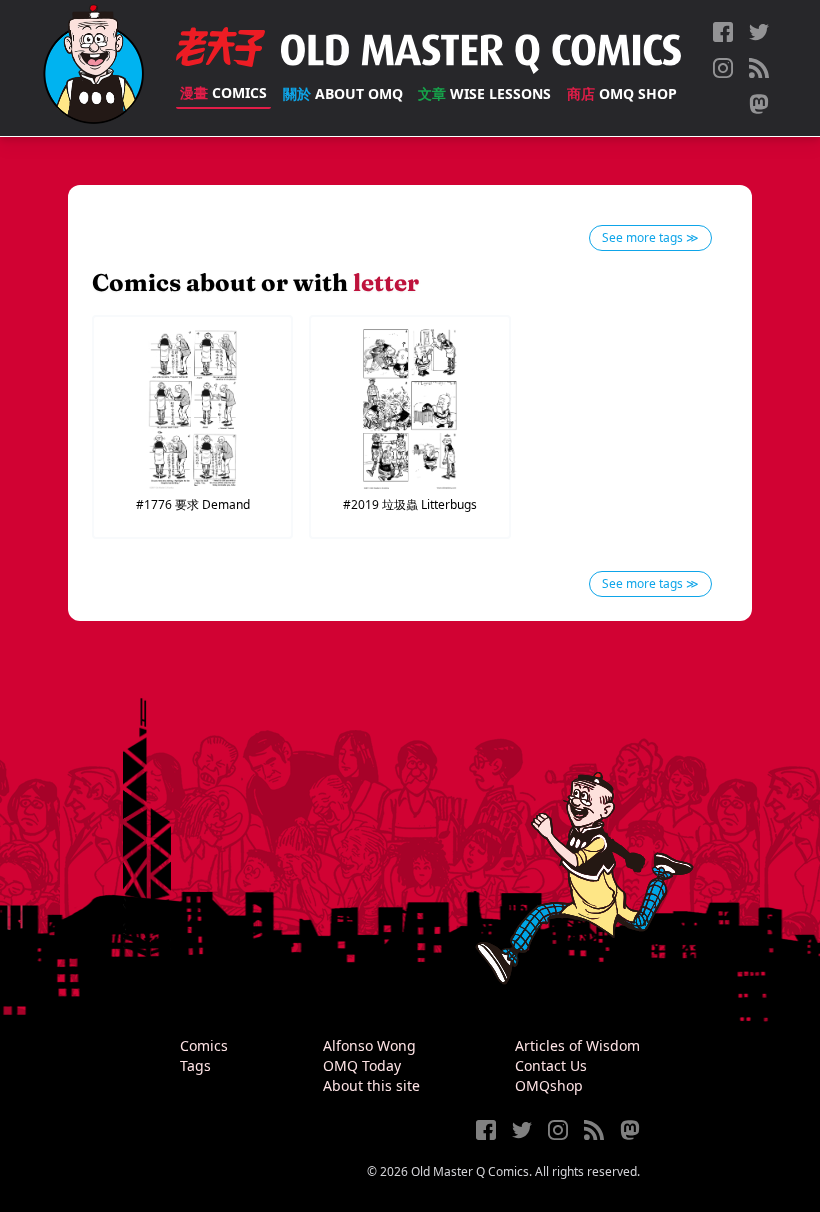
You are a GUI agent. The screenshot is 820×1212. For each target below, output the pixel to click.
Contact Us (551, 1065)
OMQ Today (362, 1065)
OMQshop (549, 1085)
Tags (195, 1065)
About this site (371, 1085)
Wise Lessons (484, 93)
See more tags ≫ (650, 237)
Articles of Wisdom (577, 1045)
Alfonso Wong (369, 1045)
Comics (223, 92)
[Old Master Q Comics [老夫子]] (93, 68)
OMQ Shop (622, 93)
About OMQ (343, 93)
